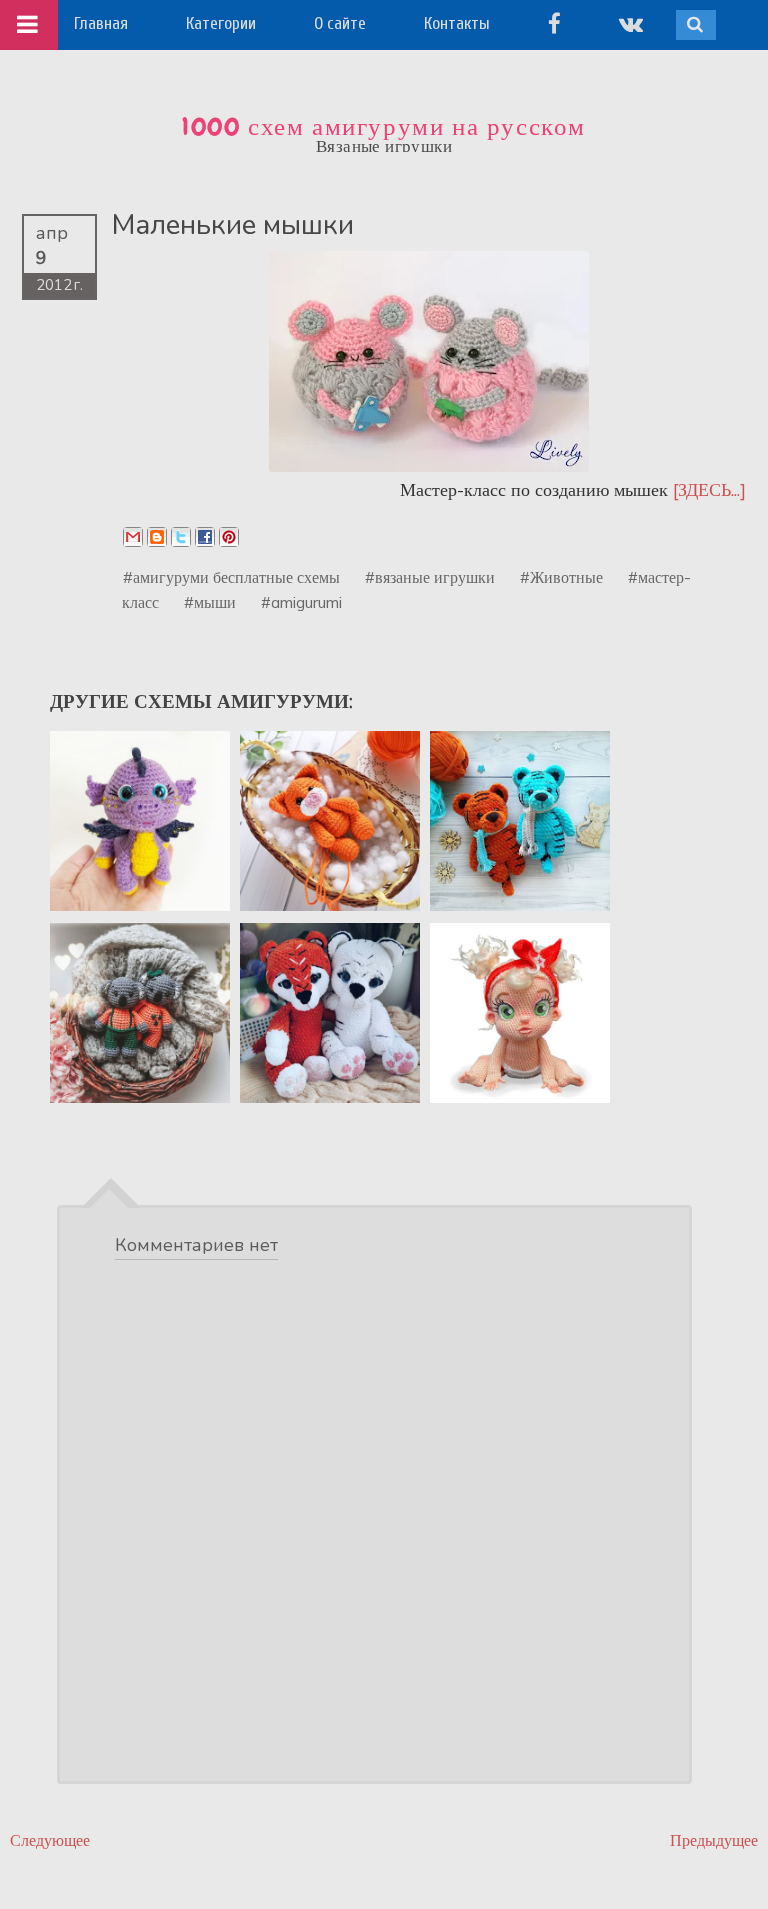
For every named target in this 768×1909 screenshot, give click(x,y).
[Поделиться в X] (181, 537)
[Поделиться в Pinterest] (229, 537)
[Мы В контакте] (631, 23)
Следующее (50, 1840)
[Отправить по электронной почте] (133, 537)
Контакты (457, 23)
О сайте (340, 23)
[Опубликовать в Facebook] (205, 537)
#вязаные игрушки (430, 577)
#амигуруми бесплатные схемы (231, 577)
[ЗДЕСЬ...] (709, 489)
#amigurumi (301, 602)
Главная (101, 23)
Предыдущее (714, 1840)
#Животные (561, 577)
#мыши (210, 602)
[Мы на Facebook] (554, 23)
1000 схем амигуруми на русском (384, 127)
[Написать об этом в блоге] (157, 537)
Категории (221, 23)
